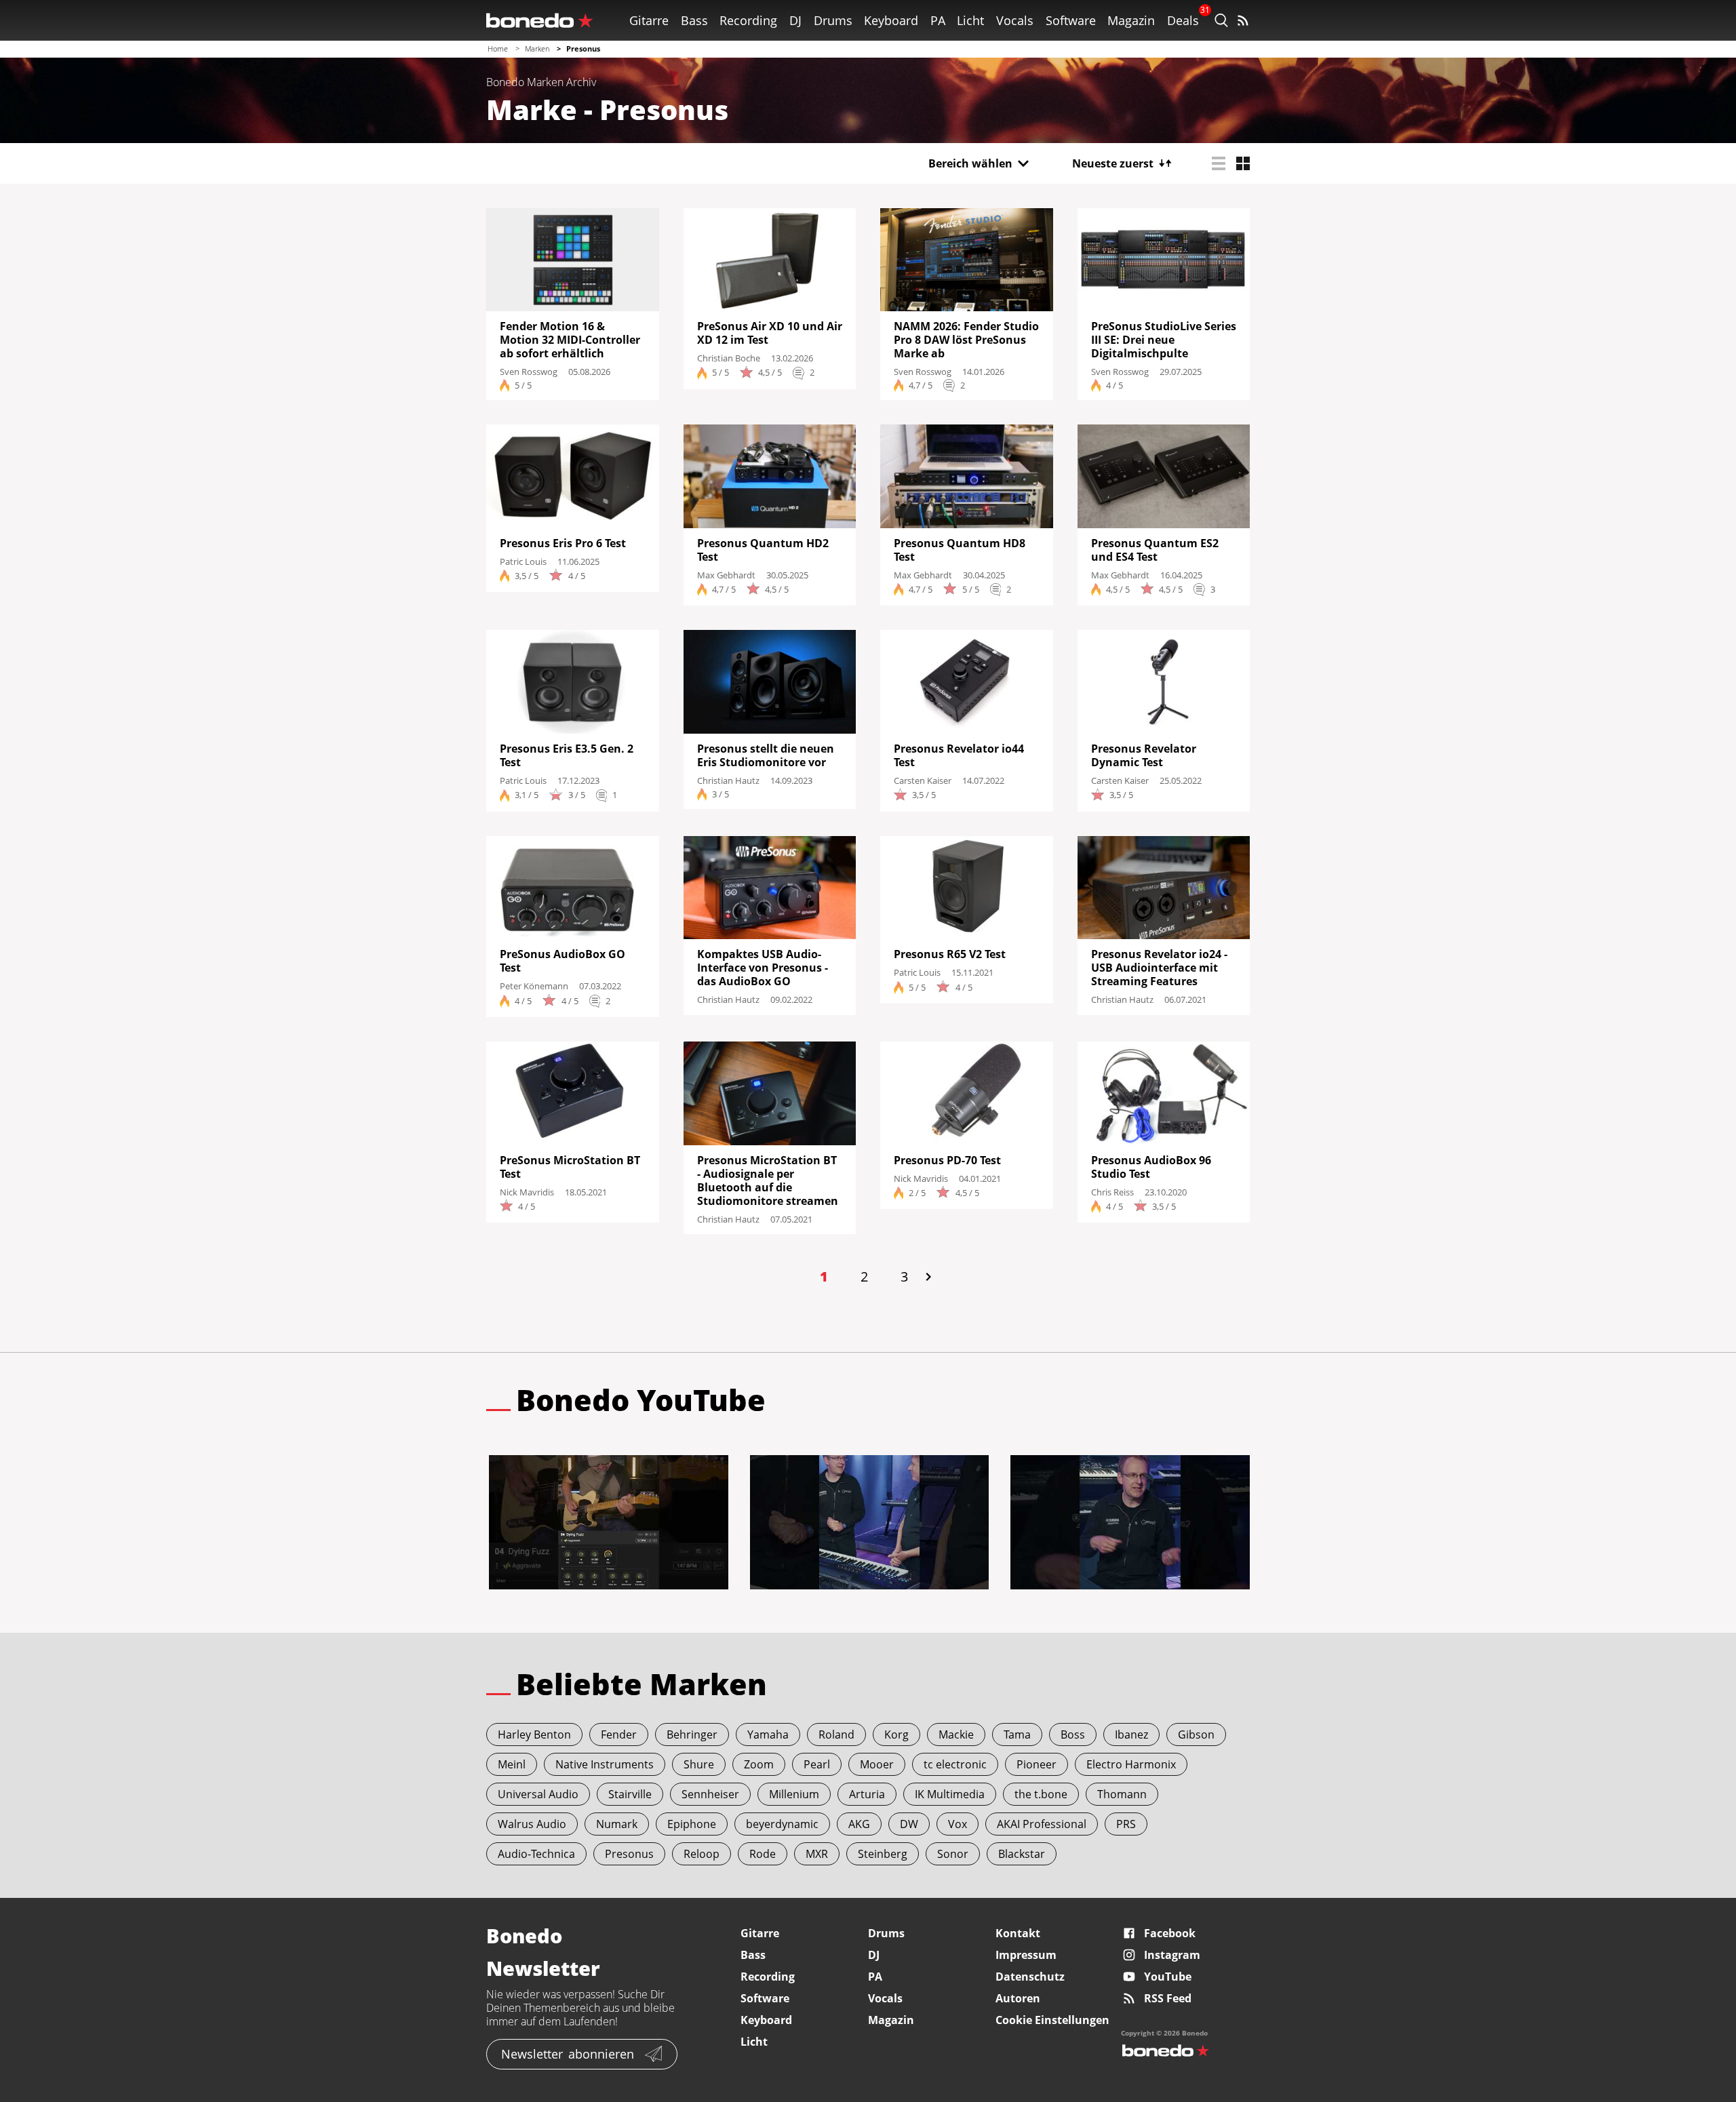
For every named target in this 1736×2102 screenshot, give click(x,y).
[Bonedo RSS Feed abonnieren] (1243, 20)
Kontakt (1018, 1933)
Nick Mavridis (527, 1192)
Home (498, 48)
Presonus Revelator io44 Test (959, 755)
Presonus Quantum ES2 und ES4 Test (1155, 550)
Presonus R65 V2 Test (950, 954)
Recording (748, 20)
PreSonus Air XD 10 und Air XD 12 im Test (770, 333)
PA (938, 20)
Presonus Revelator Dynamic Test (1144, 755)
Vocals (1015, 20)
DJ (795, 20)
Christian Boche (729, 358)
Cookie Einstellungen (1052, 2020)
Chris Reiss (1112, 1192)
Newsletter (568, 2054)
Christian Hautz (728, 780)
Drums (833, 20)
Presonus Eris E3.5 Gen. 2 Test (567, 755)
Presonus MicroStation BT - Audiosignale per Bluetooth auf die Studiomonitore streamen (768, 1181)
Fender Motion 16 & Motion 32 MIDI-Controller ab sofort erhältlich (570, 340)
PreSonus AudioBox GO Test (563, 961)
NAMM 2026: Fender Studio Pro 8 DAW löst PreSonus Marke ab (966, 340)
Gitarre (649, 20)
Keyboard (891, 20)
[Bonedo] (540, 20)
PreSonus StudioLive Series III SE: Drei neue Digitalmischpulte (1164, 340)
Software (1071, 20)
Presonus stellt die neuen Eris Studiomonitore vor (766, 755)
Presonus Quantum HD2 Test (763, 550)
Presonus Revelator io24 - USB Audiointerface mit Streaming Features (1159, 968)
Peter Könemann (534, 986)
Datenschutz (1030, 1977)
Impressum (1026, 1955)
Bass (694, 20)
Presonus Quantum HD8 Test (960, 550)
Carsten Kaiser (923, 780)
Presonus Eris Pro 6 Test (563, 543)
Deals (1183, 20)
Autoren (1018, 1998)
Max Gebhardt (726, 575)
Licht (970, 20)
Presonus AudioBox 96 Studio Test (1151, 1167)
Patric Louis (523, 561)
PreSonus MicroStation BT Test (570, 1167)
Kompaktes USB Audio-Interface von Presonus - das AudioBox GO (763, 968)
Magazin (1131, 20)
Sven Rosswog (529, 372)
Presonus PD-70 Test (947, 1160)
